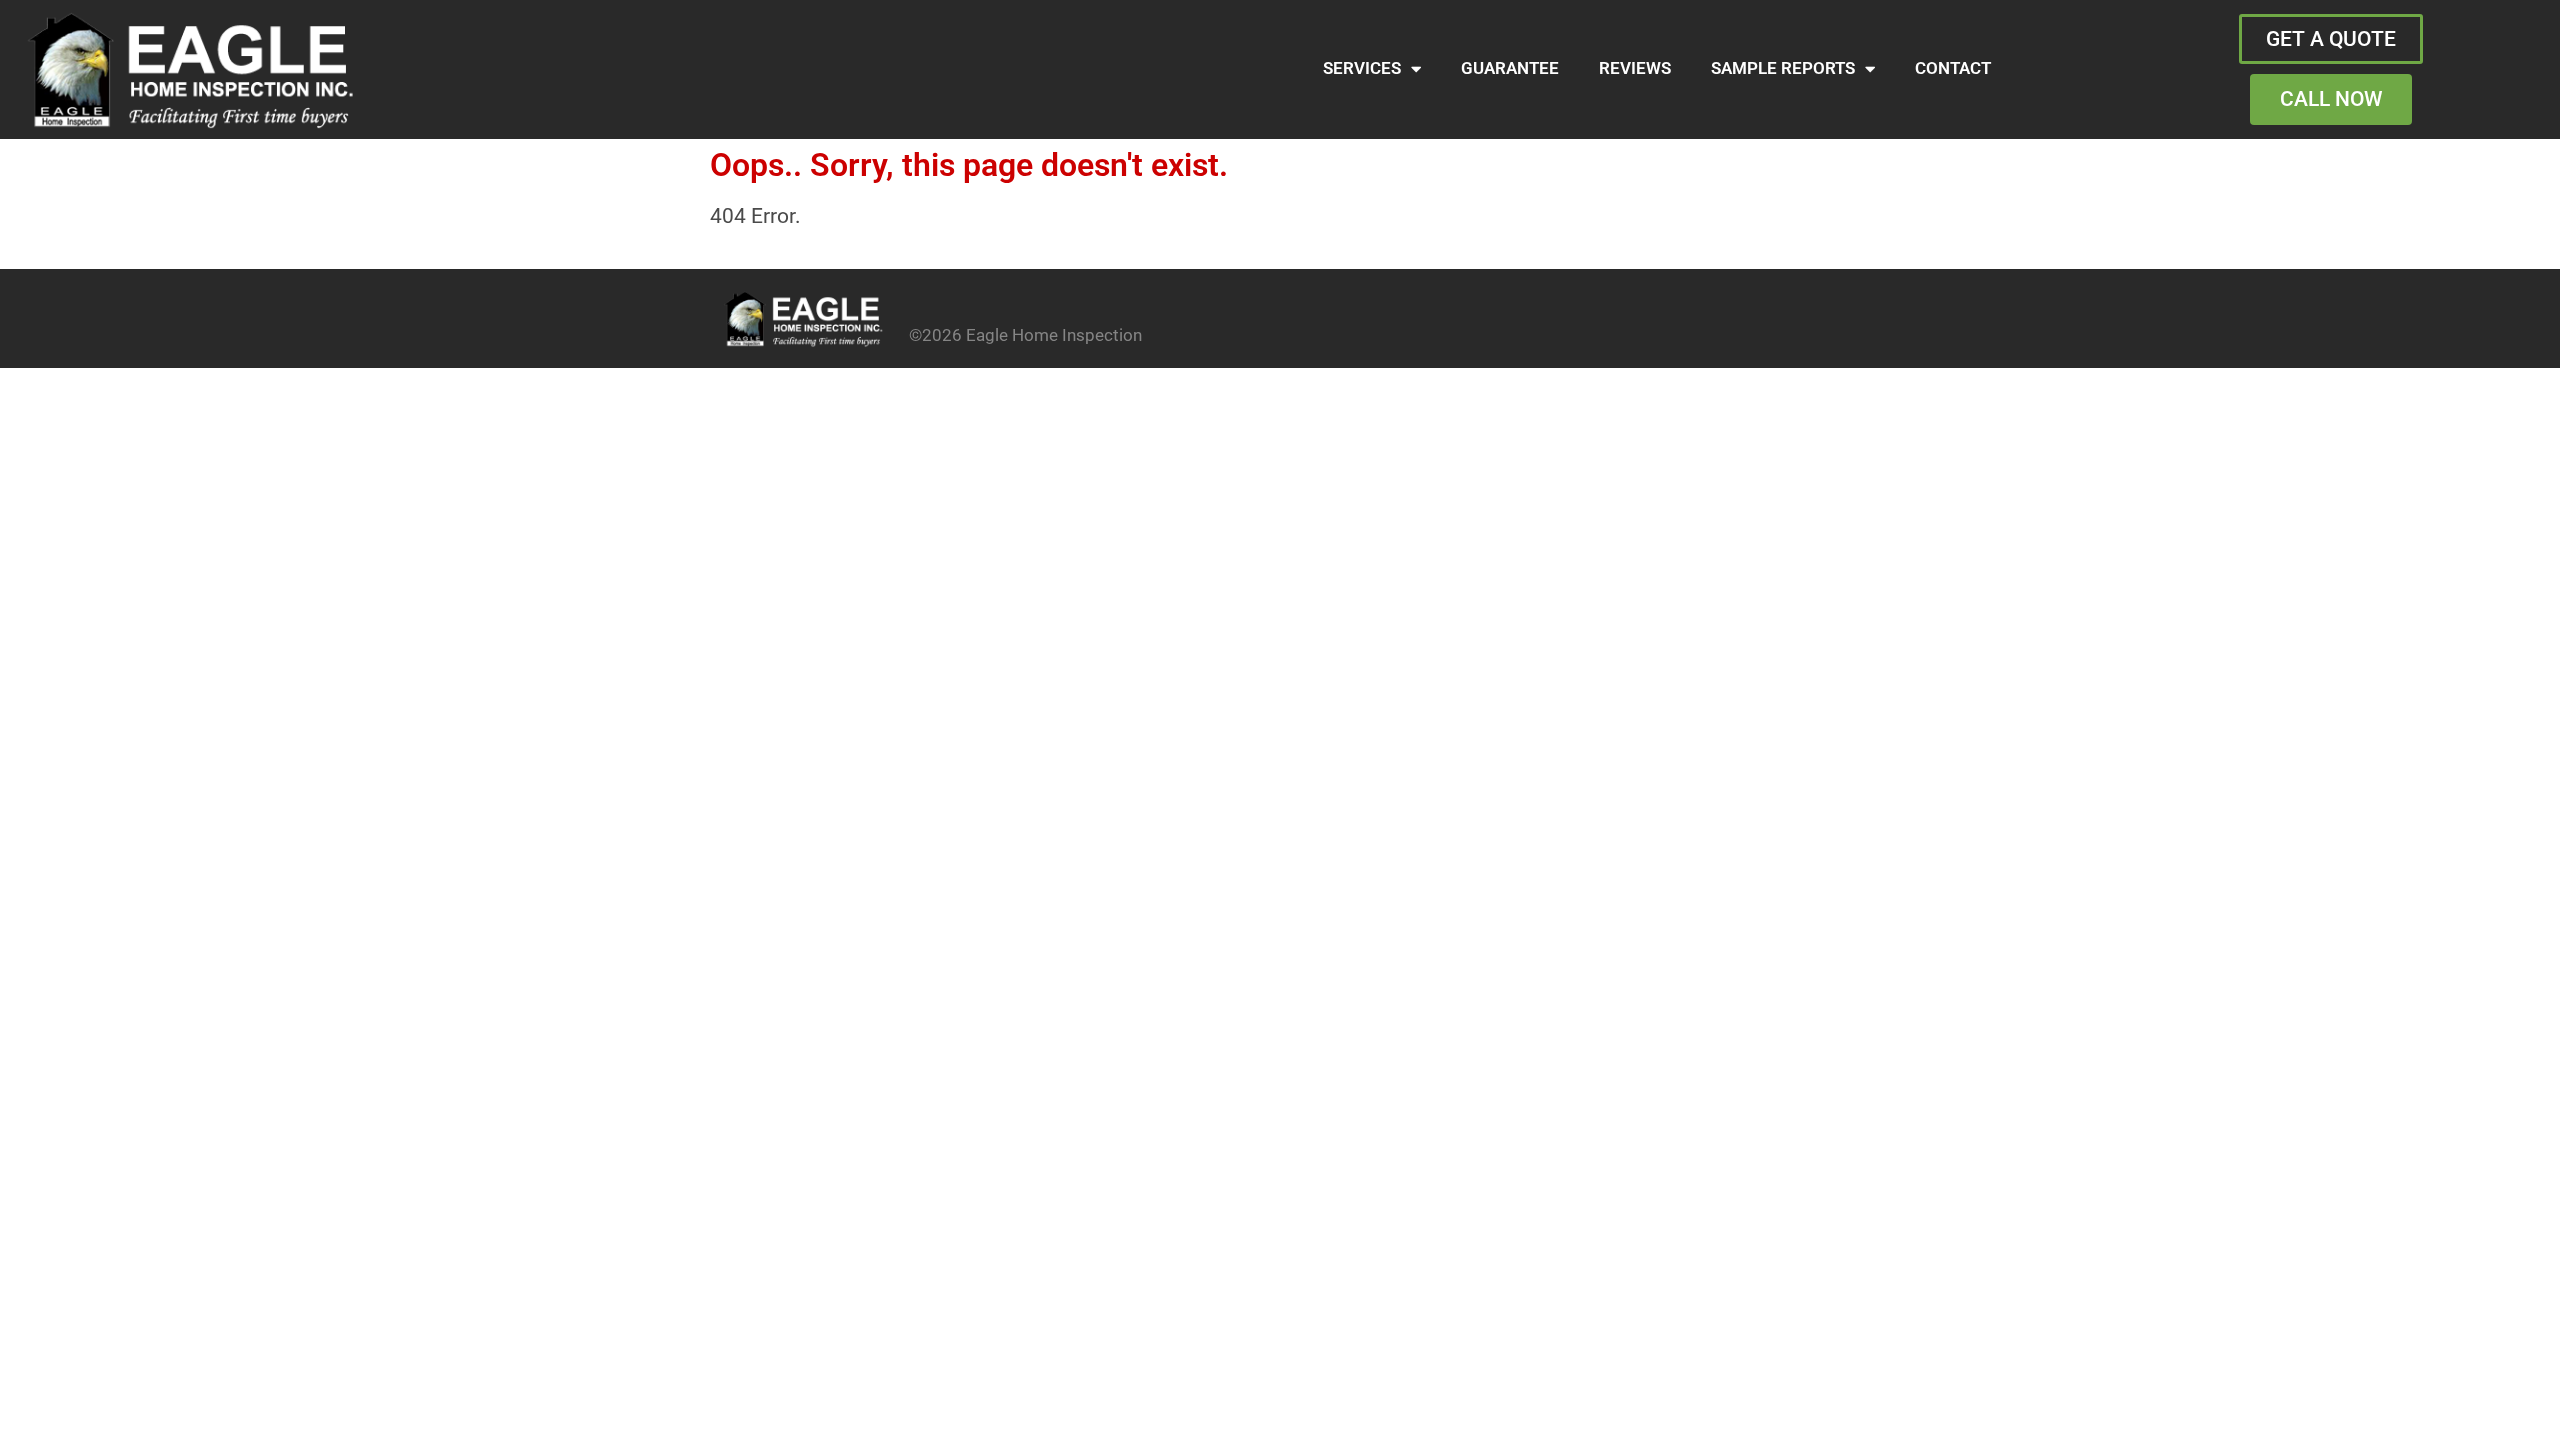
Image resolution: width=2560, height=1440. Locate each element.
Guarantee (1510, 68)
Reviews (1635, 68)
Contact (1953, 68)
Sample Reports (1783, 68)
